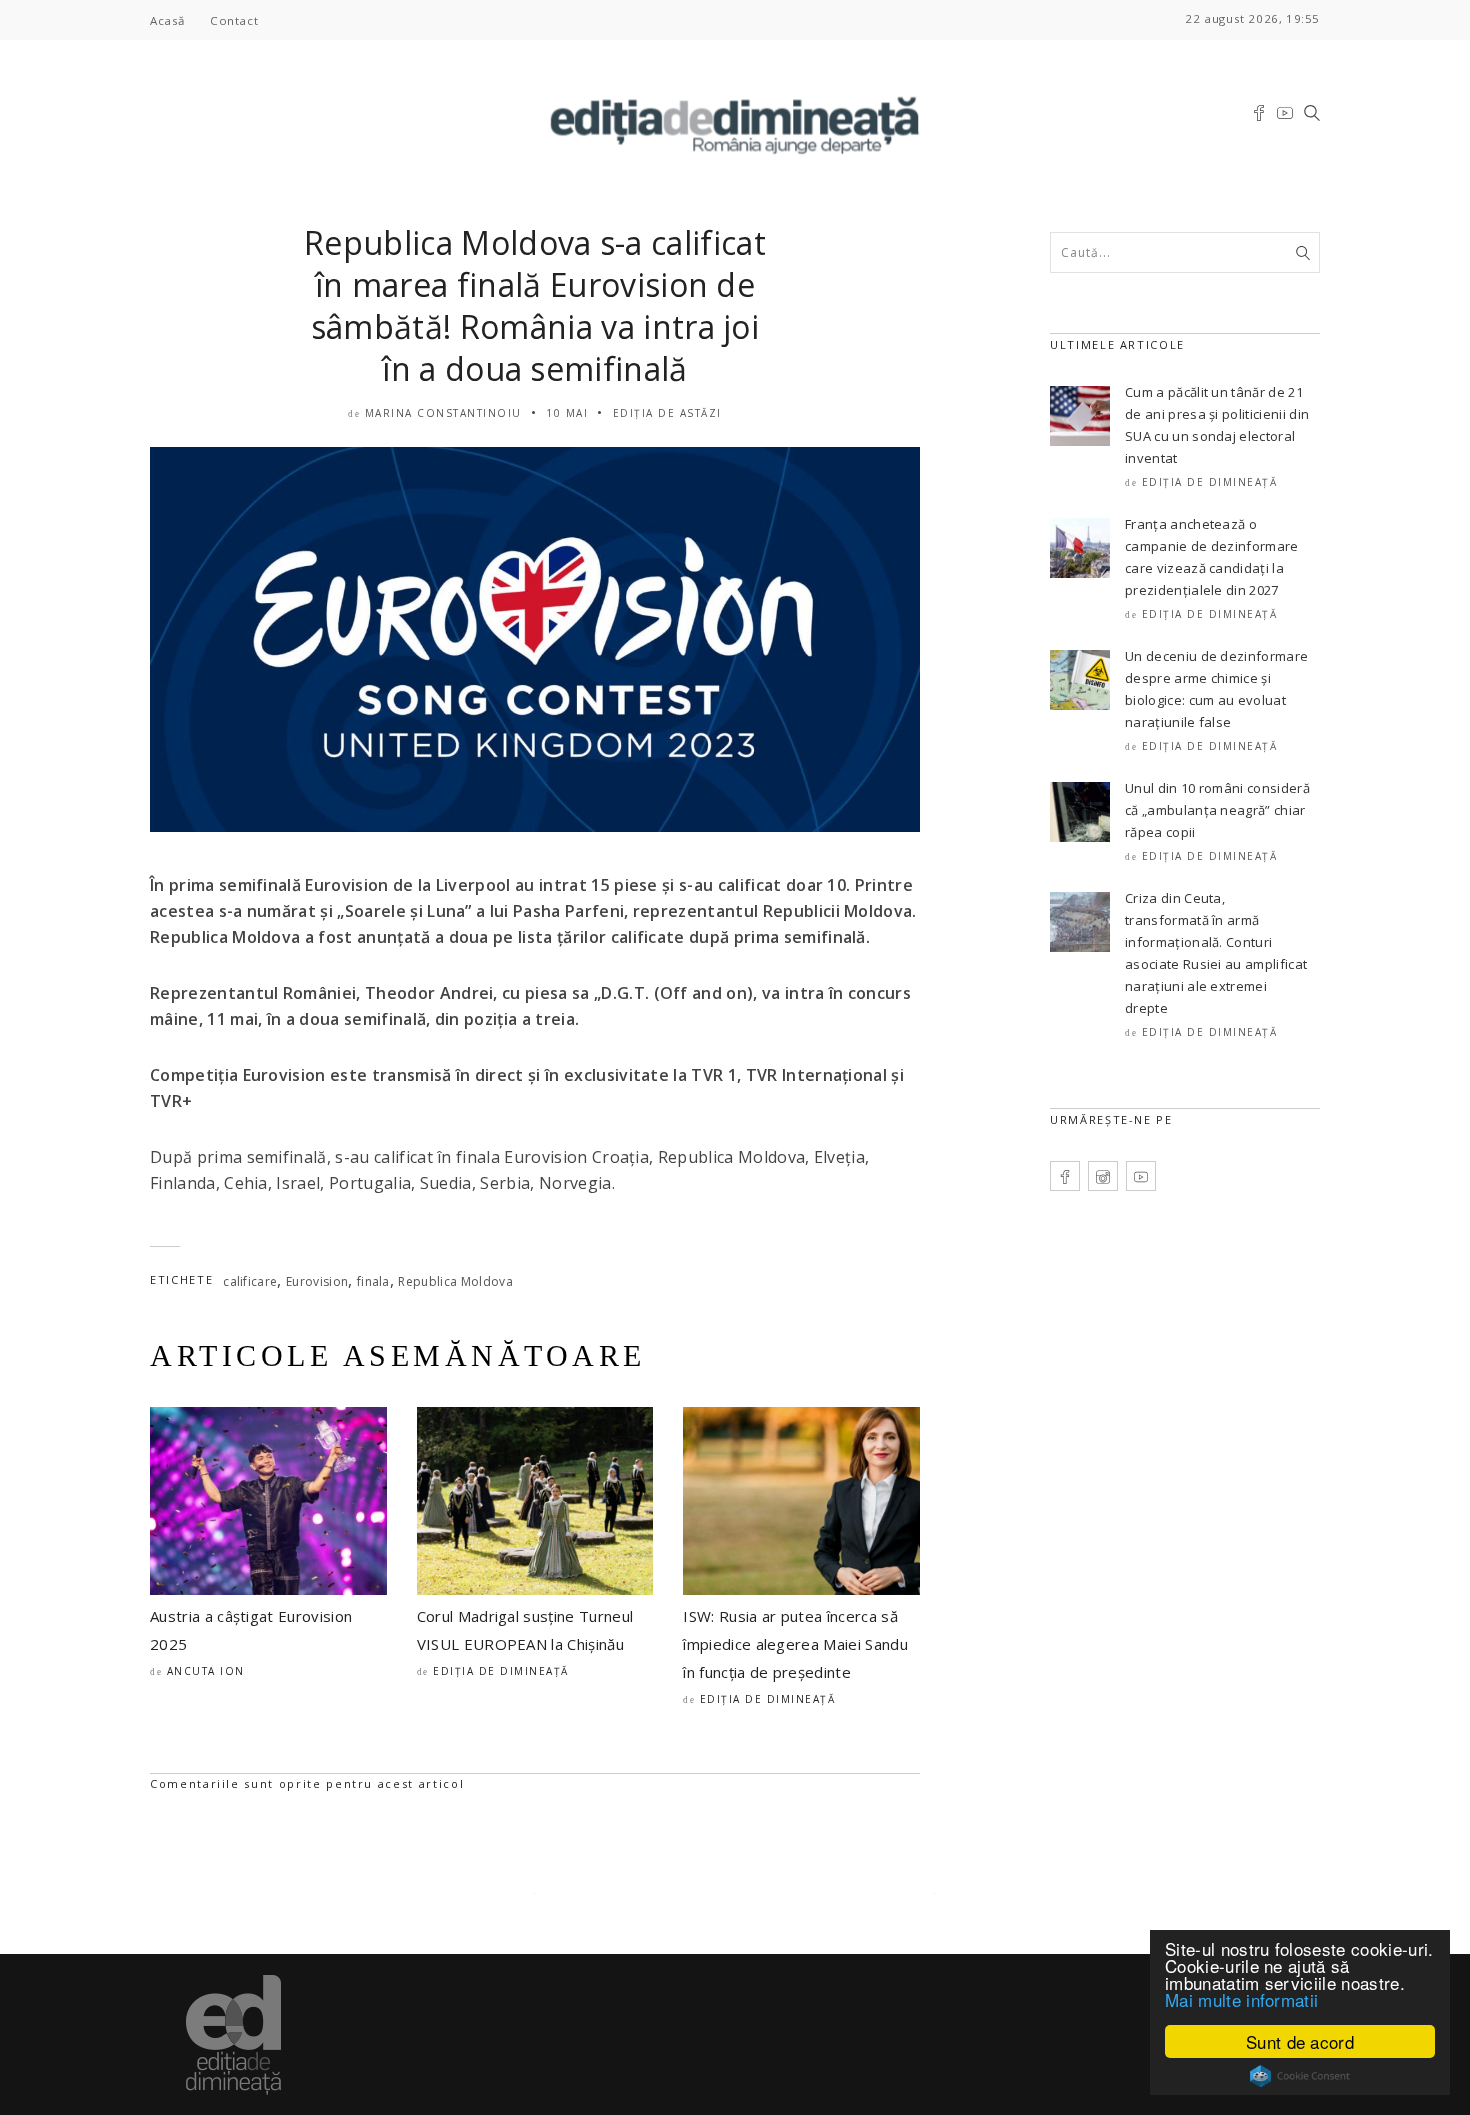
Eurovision (317, 1281)
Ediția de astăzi (667, 413)
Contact (234, 20)
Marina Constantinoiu (443, 413)
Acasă (167, 20)
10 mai (567, 413)
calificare (250, 1281)
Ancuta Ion (206, 1671)
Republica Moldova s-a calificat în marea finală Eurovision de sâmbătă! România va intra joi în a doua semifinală (535, 305)
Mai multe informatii (1241, 1999)
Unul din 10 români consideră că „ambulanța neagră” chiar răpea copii (1217, 810)
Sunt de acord (1300, 2041)
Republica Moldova (455, 1281)
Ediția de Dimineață (501, 1671)
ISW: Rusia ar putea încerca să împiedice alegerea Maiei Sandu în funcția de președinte (795, 1644)
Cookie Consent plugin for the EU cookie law (1300, 2076)
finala (373, 1281)
